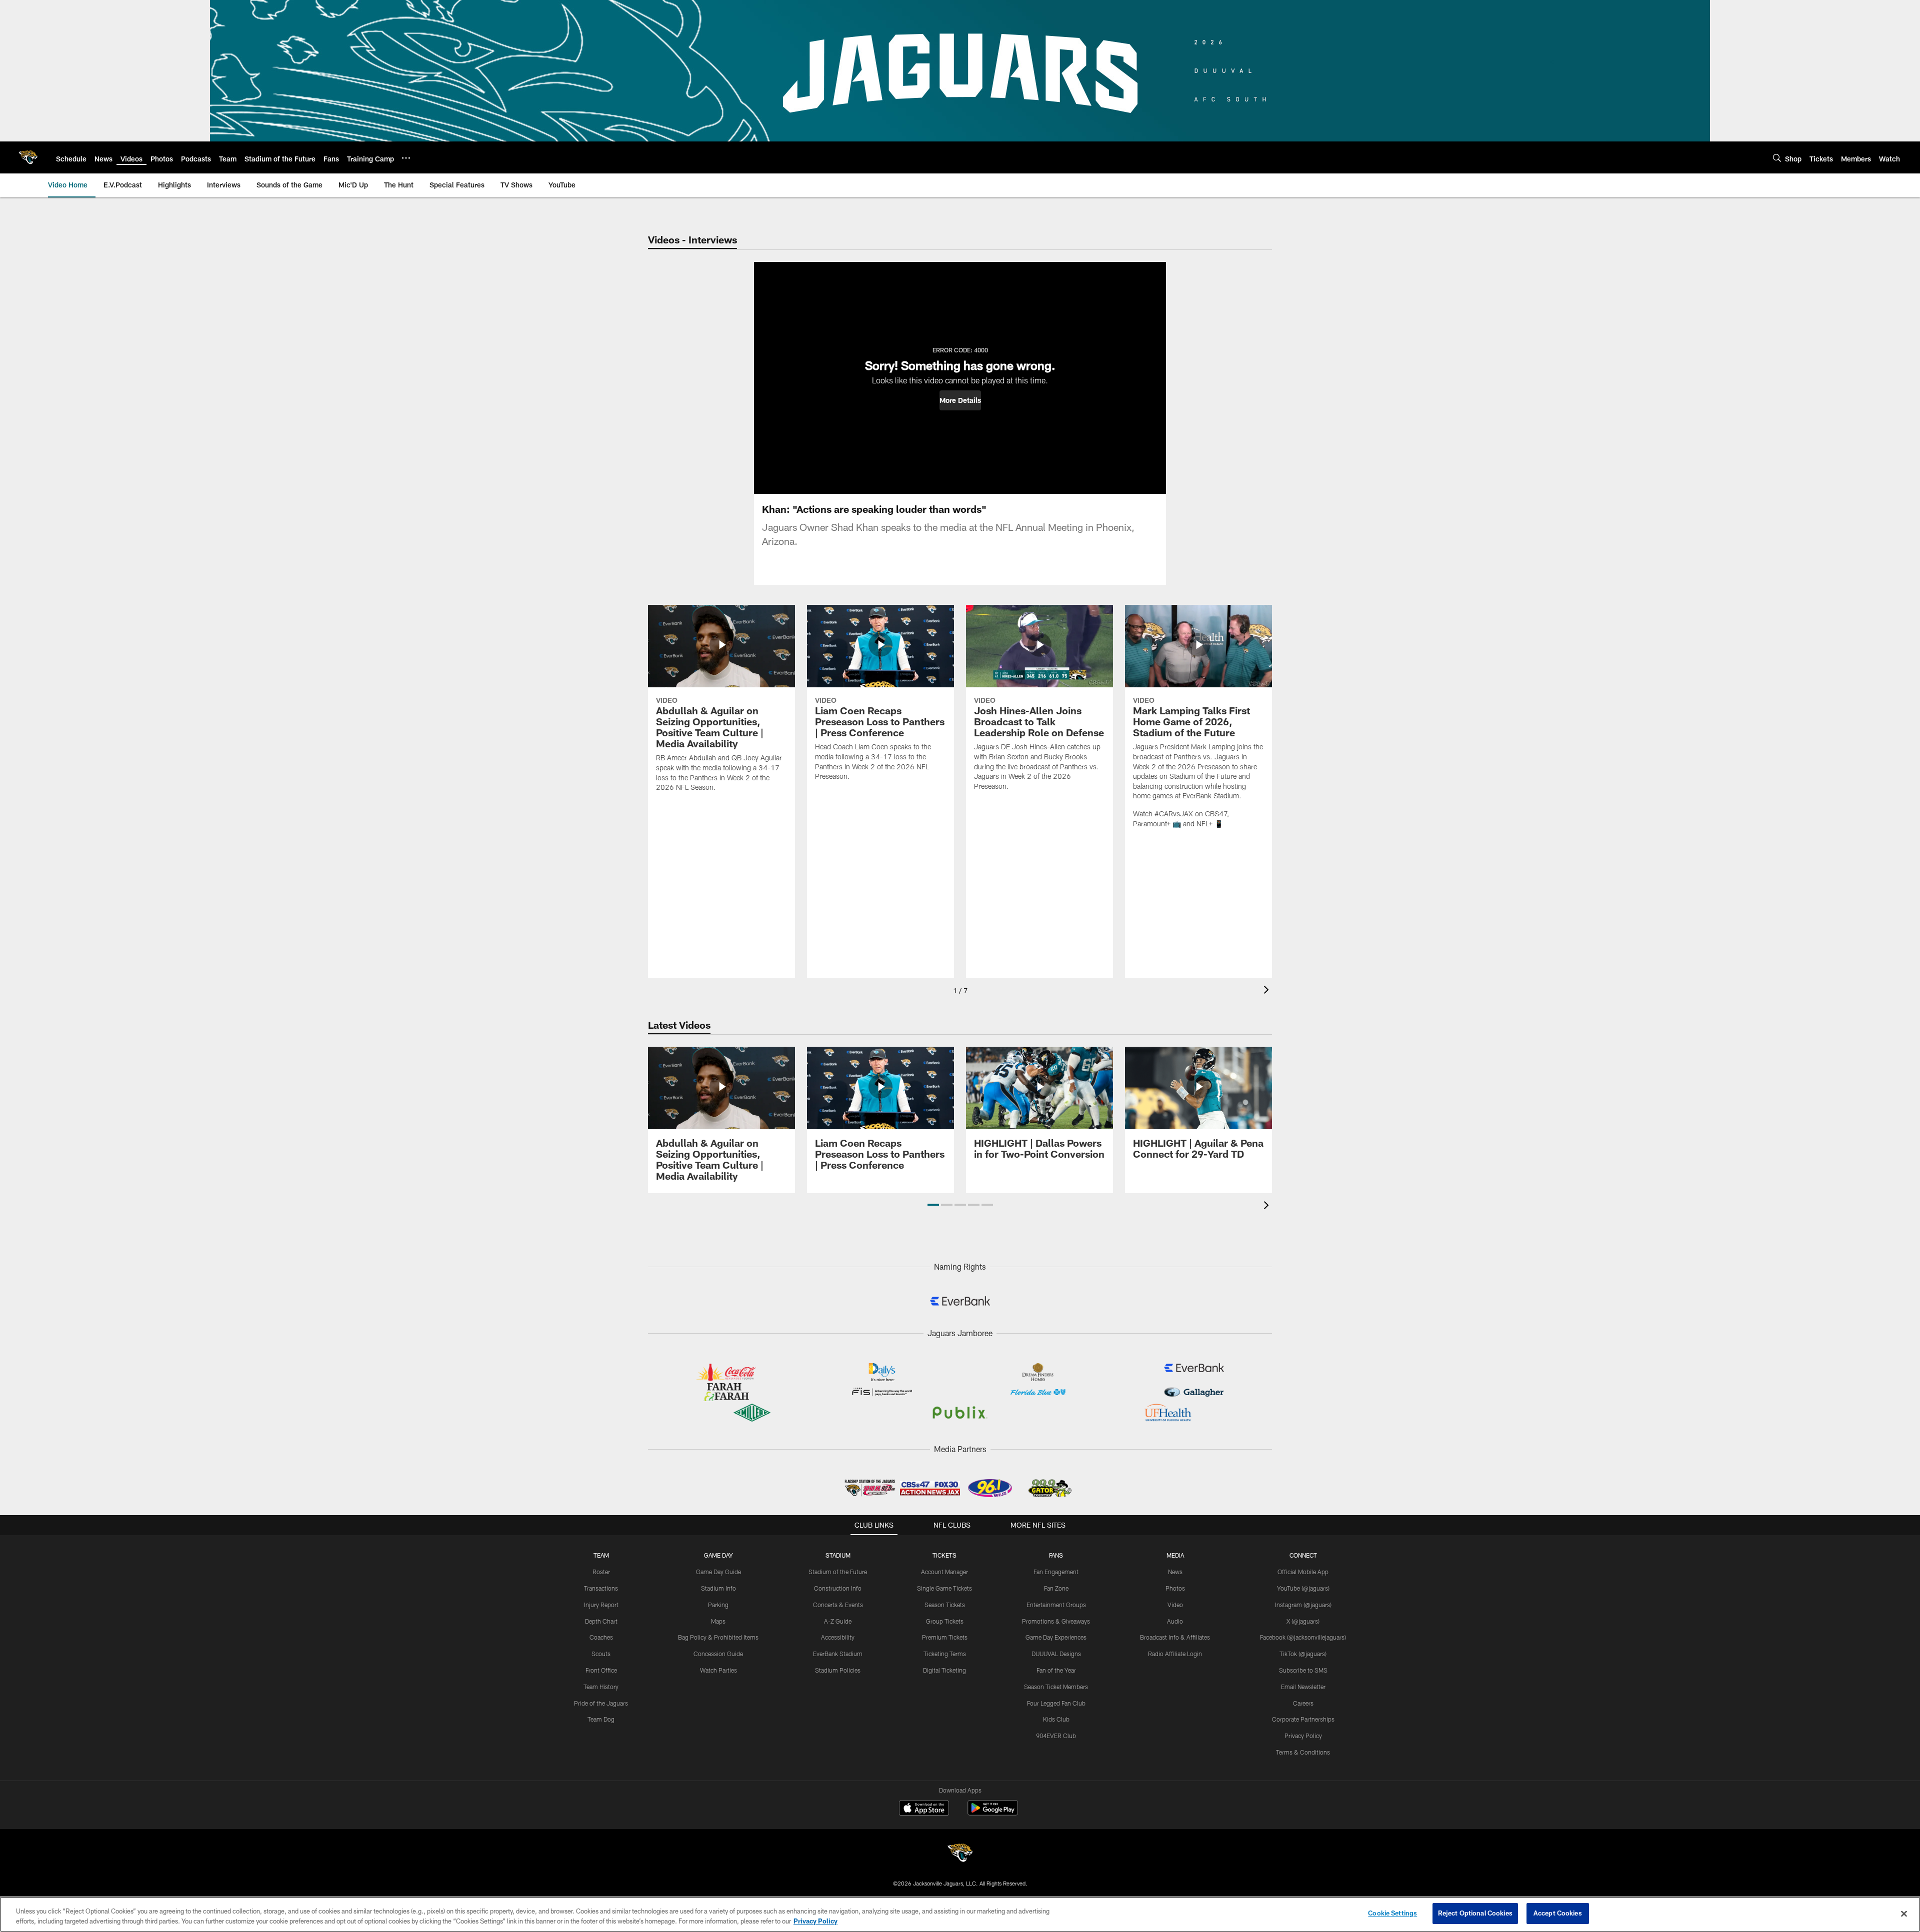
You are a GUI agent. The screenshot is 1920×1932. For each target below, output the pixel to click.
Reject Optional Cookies (1475, 1913)
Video (1175, 1605)
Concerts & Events (838, 1605)
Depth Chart (601, 1621)
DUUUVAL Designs (1056, 1654)
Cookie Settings (1392, 1913)
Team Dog (601, 1719)
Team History (601, 1687)
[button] (960, 400)
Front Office (601, 1670)
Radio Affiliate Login (1175, 1654)
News (1175, 1572)
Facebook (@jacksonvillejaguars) (1303, 1637)
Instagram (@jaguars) (1303, 1605)
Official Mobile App (1303, 1572)
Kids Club (1056, 1719)
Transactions (601, 1588)
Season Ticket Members (1056, 1687)
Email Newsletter (1303, 1687)
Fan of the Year (1056, 1670)
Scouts (601, 1654)
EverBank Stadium (838, 1654)
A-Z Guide (838, 1621)
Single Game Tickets (944, 1588)
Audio (1175, 1621)
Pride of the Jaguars (601, 1703)
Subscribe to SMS (1303, 1670)
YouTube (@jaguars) (1303, 1588)
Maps (718, 1621)
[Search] (1777, 158)
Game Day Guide (718, 1572)
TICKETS (944, 1555)
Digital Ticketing (944, 1670)
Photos (1175, 1588)
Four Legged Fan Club (1056, 1703)
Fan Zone (1056, 1588)
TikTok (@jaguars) (1303, 1654)
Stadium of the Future (838, 1572)
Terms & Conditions (1303, 1752)
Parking (718, 1605)
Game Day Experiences (1056, 1637)
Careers (1303, 1703)
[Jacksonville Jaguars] (960, 1854)
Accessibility (838, 1637)
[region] (960, 1914)
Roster (601, 1572)
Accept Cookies (1558, 1913)
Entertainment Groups (1056, 1605)
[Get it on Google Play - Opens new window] (993, 1813)
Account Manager (944, 1572)
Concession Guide (718, 1654)
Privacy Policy (1303, 1736)
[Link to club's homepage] (28, 157)
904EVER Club (1056, 1736)
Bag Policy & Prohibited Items (718, 1637)
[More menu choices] (406, 158)
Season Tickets (945, 1605)
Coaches (601, 1637)
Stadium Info (718, 1588)
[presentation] (1268, 991)
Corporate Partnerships (1303, 1719)
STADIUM (838, 1555)
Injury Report (601, 1605)
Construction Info (838, 1588)
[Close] (1904, 1914)
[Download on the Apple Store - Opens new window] (924, 1809)
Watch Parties (718, 1670)
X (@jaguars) (1303, 1621)
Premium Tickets (945, 1637)
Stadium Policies (838, 1670)
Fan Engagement (1056, 1572)
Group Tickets (945, 1621)
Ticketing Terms (945, 1654)
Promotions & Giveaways (1056, 1621)
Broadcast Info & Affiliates (1175, 1637)
